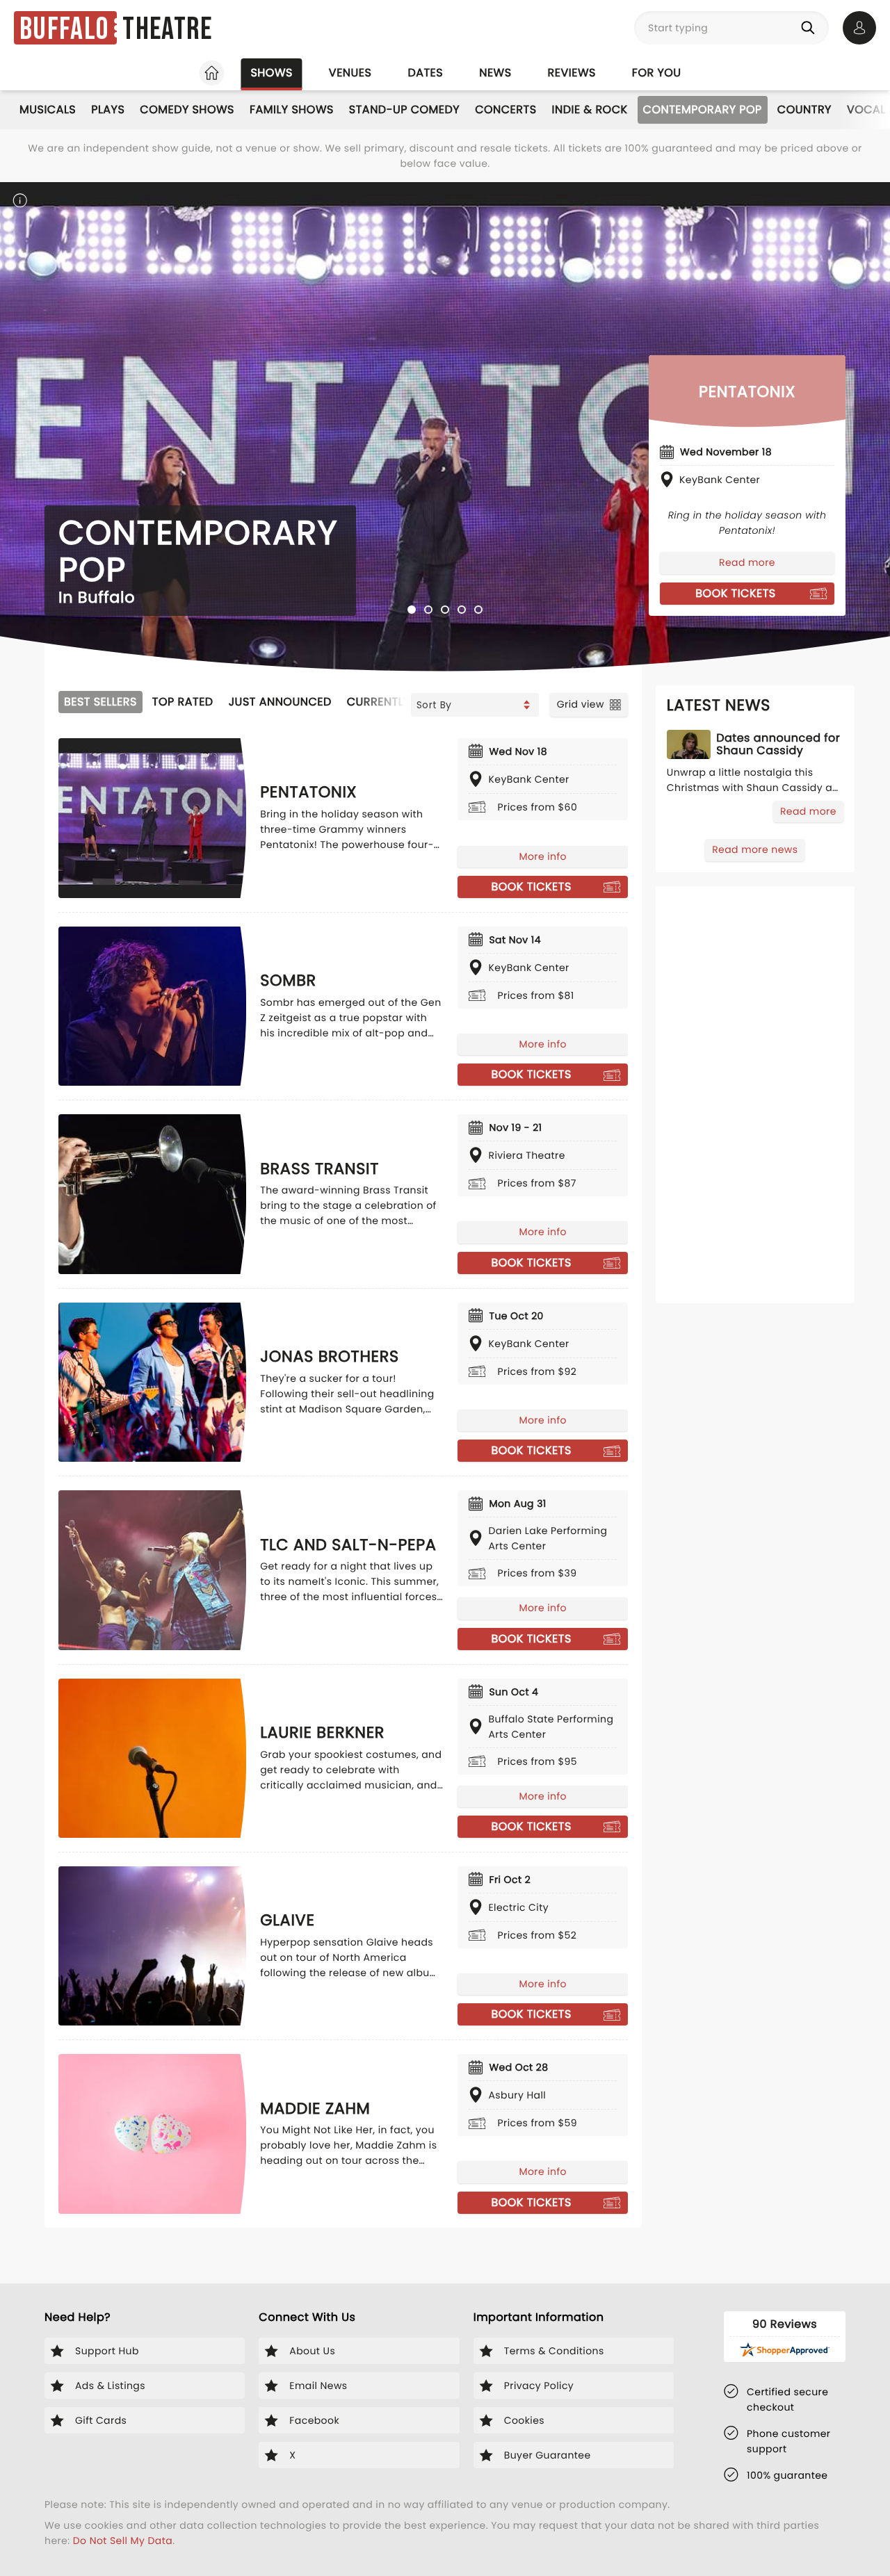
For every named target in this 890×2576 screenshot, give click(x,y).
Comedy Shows (187, 109)
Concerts (505, 109)
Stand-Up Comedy (404, 109)
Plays (108, 109)
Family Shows (292, 109)
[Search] (811, 28)
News (495, 73)
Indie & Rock (590, 109)
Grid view (581, 704)
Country (804, 109)
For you (657, 73)
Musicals (48, 109)
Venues (350, 73)
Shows (271, 73)
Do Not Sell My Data (123, 2541)
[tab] (412, 610)
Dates (425, 73)
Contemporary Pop (703, 109)
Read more (747, 562)
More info (542, 856)
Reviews (572, 73)
